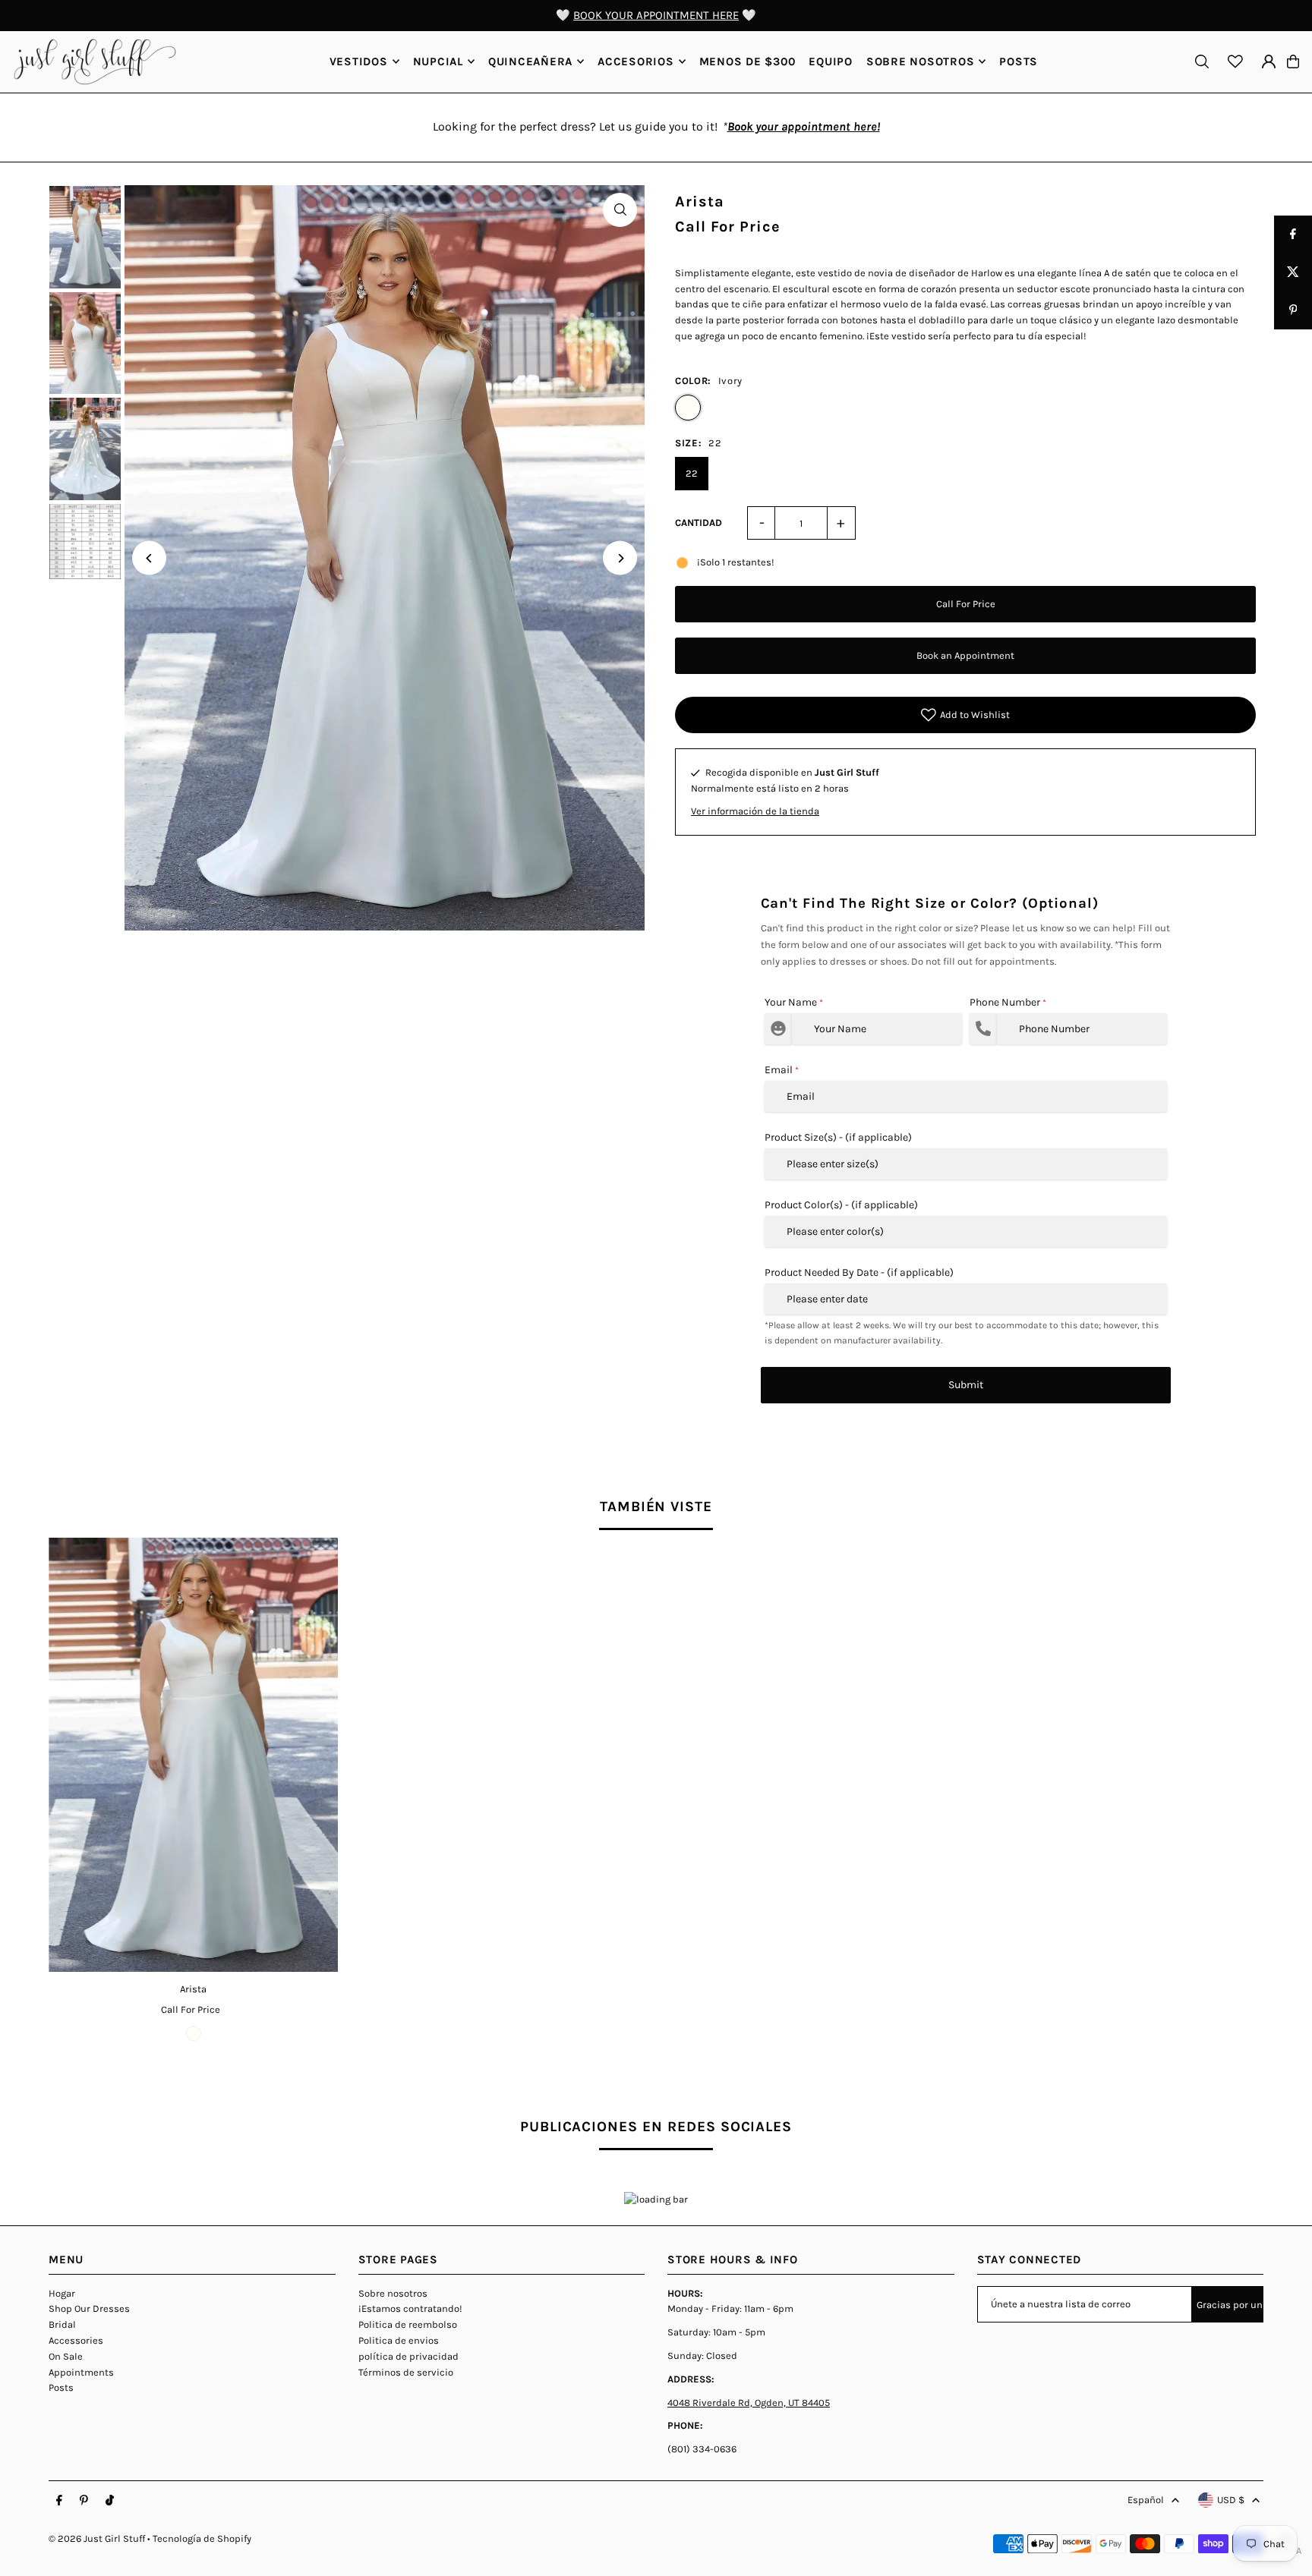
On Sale (66, 2356)
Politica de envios (399, 2340)
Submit (966, 1385)
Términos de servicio (406, 2372)
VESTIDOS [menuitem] (359, 61)
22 (692, 473)
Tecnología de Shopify (202, 2538)
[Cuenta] (1269, 61)
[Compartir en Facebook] (1293, 235)
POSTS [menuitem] (1019, 61)
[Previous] (149, 558)
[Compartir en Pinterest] (1293, 310)
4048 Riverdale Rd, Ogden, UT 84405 (749, 2403)
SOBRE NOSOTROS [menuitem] (921, 61)
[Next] (620, 558)
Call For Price (966, 604)
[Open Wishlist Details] (1235, 61)
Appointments (81, 2372)
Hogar (62, 2293)
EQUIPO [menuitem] (831, 61)
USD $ (1231, 2500)
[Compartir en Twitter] (1293, 272)
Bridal (62, 2324)
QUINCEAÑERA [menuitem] (530, 61)
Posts (61, 2387)
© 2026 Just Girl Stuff (97, 2538)
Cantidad (699, 523)
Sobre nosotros (393, 2293)
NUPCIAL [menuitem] (438, 61)
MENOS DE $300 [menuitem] (747, 61)
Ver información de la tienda (755, 811)
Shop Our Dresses (89, 2308)
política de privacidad (408, 2356)
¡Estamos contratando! (410, 2308)
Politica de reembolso (408, 2324)
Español (1146, 2500)
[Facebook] (59, 2501)
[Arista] (193, 1755)
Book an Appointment (965, 655)
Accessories (76, 2340)
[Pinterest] (84, 2501)
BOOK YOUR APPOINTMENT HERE (656, 15)
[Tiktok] (110, 2501)
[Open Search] (1202, 61)
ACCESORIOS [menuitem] (636, 61)
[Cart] (1293, 61)
